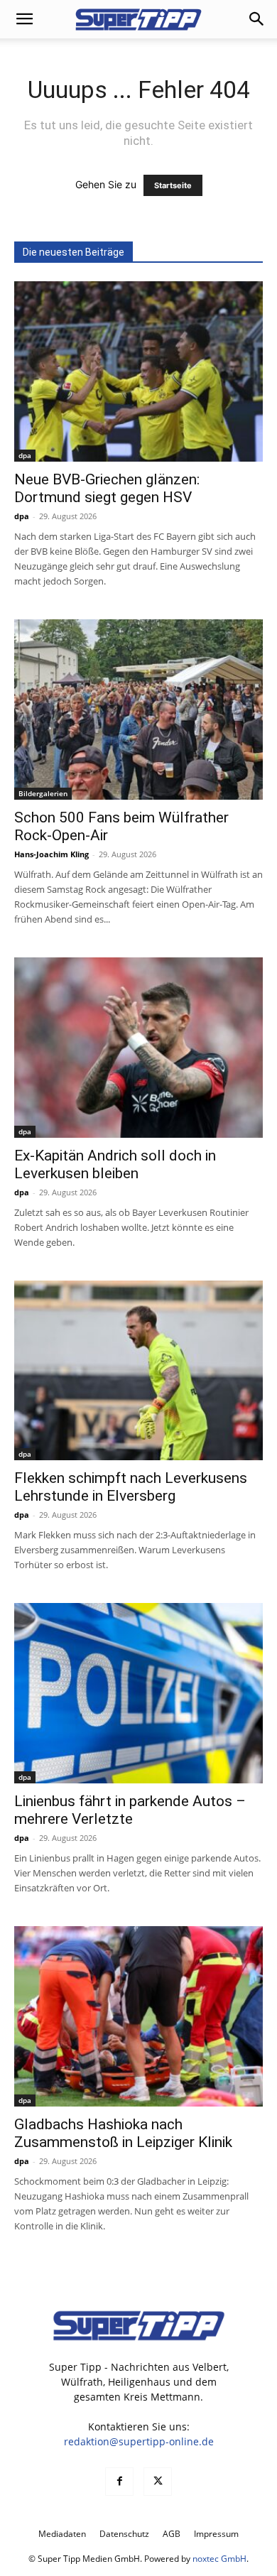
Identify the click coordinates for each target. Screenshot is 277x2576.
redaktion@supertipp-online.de (139, 2441)
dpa (25, 455)
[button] (24, 19)
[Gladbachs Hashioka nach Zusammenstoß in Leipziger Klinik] (138, 2016)
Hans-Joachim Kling (51, 854)
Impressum (216, 2534)
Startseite (173, 185)
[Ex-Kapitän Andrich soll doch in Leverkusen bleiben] (138, 1048)
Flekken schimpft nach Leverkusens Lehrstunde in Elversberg (131, 1487)
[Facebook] (119, 2482)
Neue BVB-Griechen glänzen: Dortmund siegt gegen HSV (107, 488)
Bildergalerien (43, 793)
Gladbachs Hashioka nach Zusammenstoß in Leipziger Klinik (123, 2133)
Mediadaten (62, 2534)
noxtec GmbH (219, 2559)
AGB (172, 2534)
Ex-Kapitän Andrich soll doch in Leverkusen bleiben (115, 1164)
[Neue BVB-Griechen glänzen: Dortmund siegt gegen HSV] (138, 371)
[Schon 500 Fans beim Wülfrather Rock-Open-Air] (138, 710)
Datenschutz (124, 2534)
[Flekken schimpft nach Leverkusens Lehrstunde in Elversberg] (138, 1371)
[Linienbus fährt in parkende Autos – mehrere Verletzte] (138, 1693)
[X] (158, 2482)
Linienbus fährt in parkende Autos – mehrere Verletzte (130, 1810)
